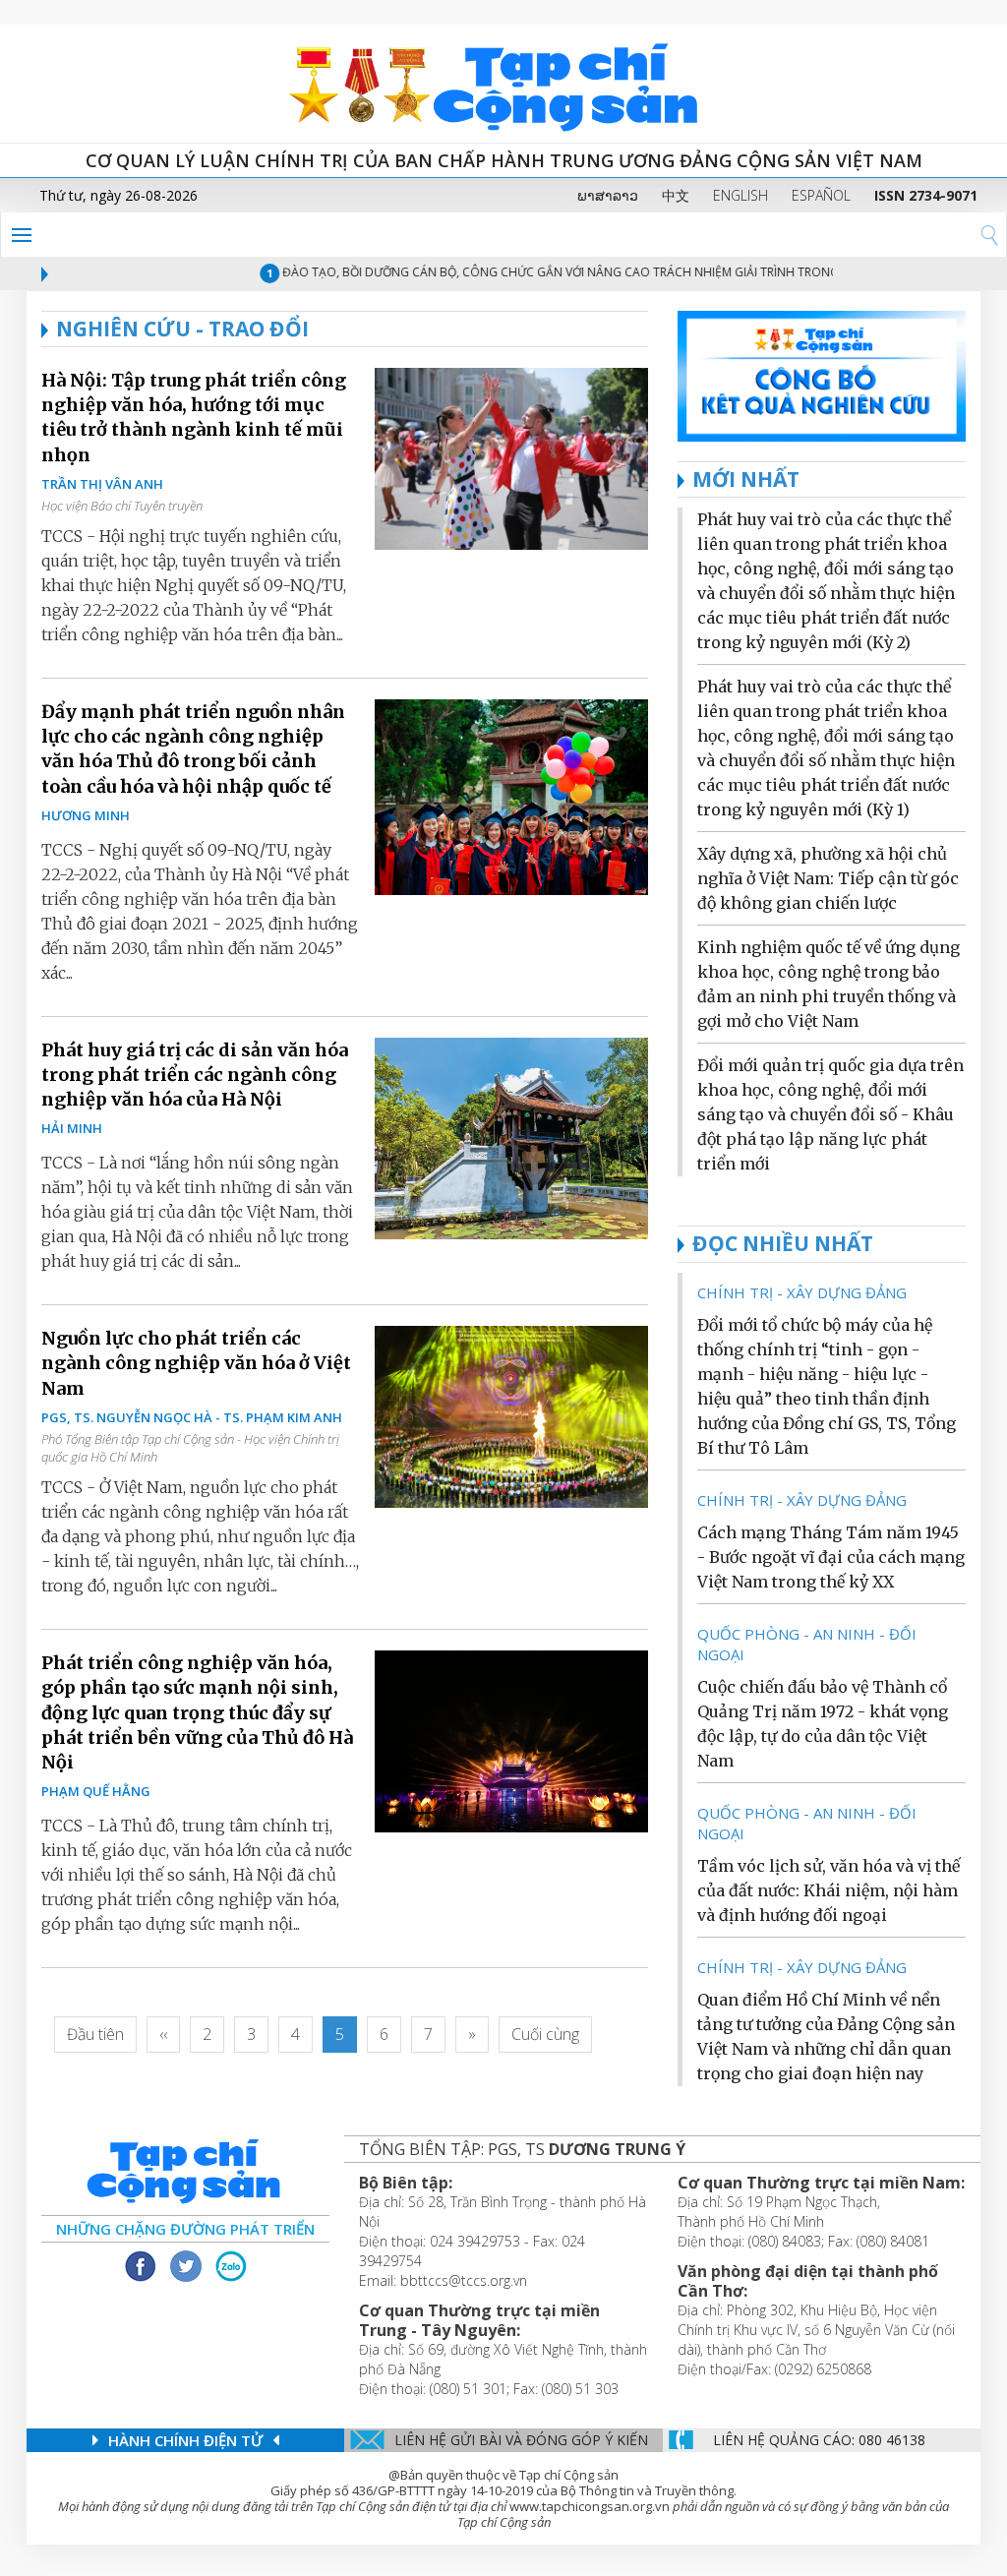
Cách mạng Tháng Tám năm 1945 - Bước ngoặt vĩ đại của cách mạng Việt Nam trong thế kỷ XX (831, 1557)
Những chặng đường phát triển (185, 2229)
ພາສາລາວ (608, 195)
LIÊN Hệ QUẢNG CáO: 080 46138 (819, 2440)
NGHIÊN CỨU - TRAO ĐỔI (182, 329)
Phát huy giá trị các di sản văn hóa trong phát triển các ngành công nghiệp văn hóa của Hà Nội (195, 1075)
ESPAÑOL (821, 195)
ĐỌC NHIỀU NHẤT (783, 1243)
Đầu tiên (95, 2034)
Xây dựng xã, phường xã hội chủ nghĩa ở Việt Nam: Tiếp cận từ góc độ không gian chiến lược (828, 878)
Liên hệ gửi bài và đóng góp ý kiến (521, 2440)
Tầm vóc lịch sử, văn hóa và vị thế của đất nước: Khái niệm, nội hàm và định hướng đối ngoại (829, 1890)
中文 (676, 195)
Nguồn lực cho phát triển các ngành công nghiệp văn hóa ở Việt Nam (196, 1363)
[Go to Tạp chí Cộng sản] (503, 84)
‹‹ (163, 2034)
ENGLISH (740, 195)
